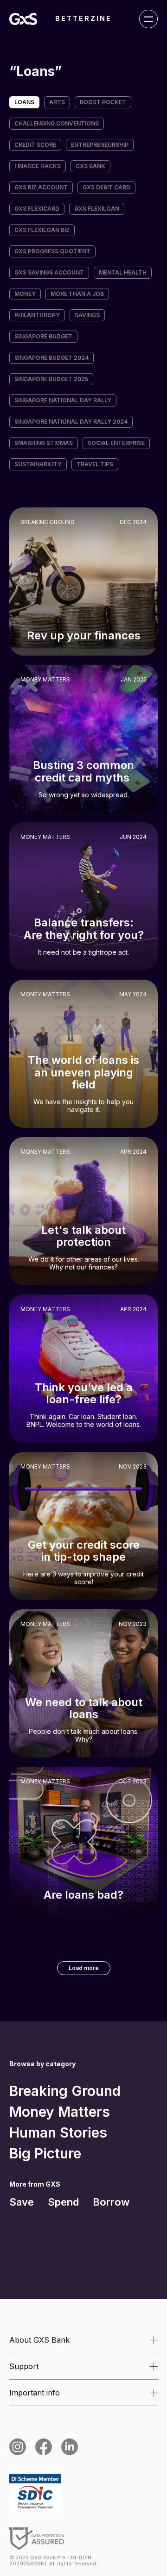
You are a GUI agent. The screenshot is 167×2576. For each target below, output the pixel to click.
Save (22, 2202)
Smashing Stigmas (44, 443)
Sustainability (38, 464)
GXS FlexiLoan (97, 209)
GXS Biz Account (41, 187)
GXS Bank (90, 166)
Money (25, 294)
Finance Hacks (38, 166)
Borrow (111, 2202)
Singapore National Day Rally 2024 (71, 422)
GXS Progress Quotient (52, 251)
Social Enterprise (116, 443)
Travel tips (95, 464)
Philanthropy (37, 315)
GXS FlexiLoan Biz (42, 230)
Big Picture (45, 2153)
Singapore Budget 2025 (51, 379)
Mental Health (123, 272)
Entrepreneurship (100, 145)
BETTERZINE (83, 19)
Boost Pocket (103, 102)
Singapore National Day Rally (63, 400)
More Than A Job (77, 294)
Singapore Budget (43, 336)
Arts (57, 102)
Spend (63, 2202)
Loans (24, 102)
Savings (87, 315)
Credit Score (35, 145)
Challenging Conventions (57, 123)
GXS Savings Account (49, 272)
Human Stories (58, 2132)
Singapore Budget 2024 (51, 358)
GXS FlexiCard (37, 209)
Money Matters (60, 2112)
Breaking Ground (65, 2091)
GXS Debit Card (106, 187)
